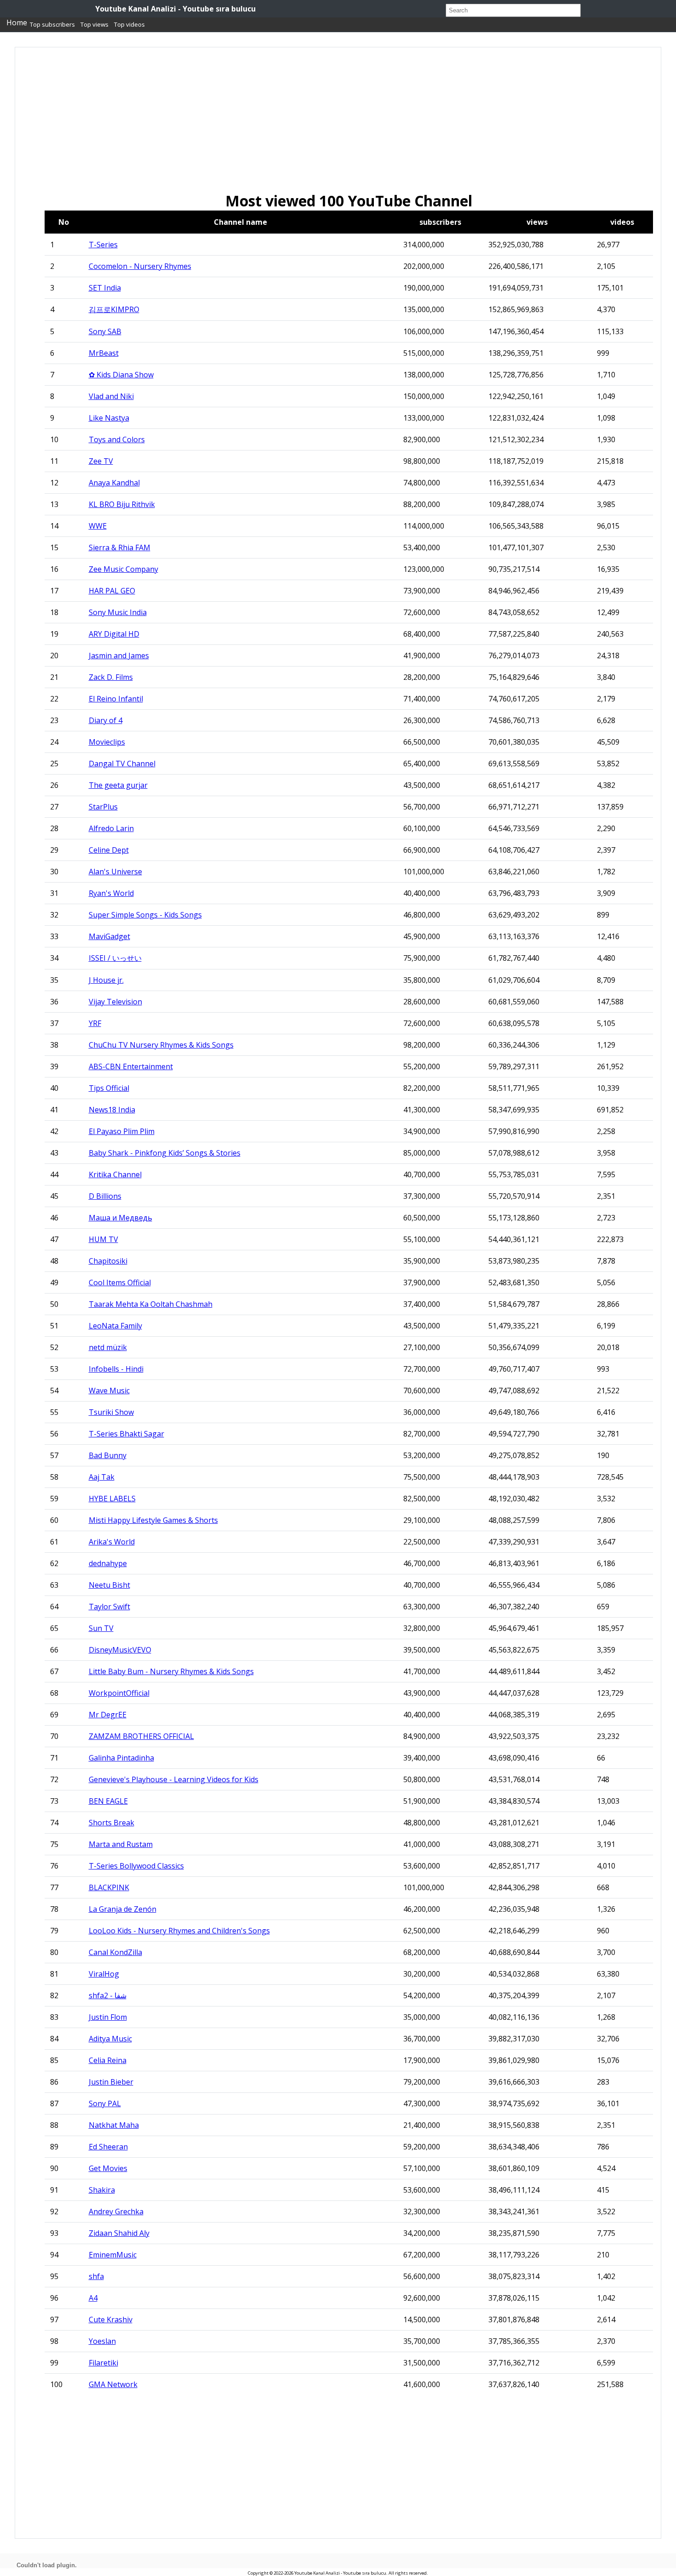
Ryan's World (111, 893)
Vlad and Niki (111, 396)
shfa (96, 2276)
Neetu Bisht (109, 1585)
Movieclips (107, 742)
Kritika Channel (115, 1174)
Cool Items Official (120, 1282)
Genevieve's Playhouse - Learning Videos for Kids (174, 1779)
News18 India (112, 1110)
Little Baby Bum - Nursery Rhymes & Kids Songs (171, 1671)
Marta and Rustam (121, 1844)
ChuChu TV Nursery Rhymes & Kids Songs (161, 1045)
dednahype (108, 1563)
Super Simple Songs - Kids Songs (145, 915)
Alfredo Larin (111, 828)
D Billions (105, 1196)
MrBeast (104, 353)
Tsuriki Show (111, 1412)
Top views (95, 24)
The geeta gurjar (118, 785)
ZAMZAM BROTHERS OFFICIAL (141, 1736)
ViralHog (104, 1974)
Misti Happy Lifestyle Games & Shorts (153, 1520)
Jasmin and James (119, 655)
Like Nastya (109, 418)
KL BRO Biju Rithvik (122, 504)
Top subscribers (52, 24)
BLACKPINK (109, 1887)
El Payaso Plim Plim (122, 1131)
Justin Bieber (111, 2082)
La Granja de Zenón (123, 1909)
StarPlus (103, 807)
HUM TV (103, 1239)
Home (17, 23)
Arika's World (112, 1542)
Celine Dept (109, 850)
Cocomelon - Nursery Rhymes (140, 266)
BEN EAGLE (108, 1801)
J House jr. (106, 980)
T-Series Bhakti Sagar (126, 1434)
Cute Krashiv (111, 2320)
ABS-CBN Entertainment (131, 1066)
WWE (98, 526)
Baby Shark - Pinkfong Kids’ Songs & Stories (165, 1153)
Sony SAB (105, 331)
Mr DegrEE (108, 1715)
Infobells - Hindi (116, 1369)
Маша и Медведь (120, 1218)
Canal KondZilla (115, 1952)
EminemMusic (113, 2255)
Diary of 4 (106, 720)
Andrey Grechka (116, 2211)
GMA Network (113, 2384)
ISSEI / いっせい (115, 958)
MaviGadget (109, 936)
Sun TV (101, 1628)
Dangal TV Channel (122, 764)
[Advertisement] (306, 126)
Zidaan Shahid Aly (119, 2233)
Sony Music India (118, 612)
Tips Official (109, 1088)
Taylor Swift (109, 1607)
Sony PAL (105, 2103)
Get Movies (108, 2168)
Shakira (102, 2190)
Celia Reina (108, 2060)
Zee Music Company (123, 569)
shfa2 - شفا (108, 1995)
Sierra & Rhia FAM (120, 547)
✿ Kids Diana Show (121, 375)
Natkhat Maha (114, 2125)
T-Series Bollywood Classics (136, 1866)
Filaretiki (103, 2363)
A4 (93, 2298)
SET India (105, 288)
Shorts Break (112, 1823)
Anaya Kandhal (114, 483)
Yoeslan (102, 2341)
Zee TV (101, 461)
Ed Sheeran (108, 2147)
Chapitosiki (108, 1261)
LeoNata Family (115, 1326)
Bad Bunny (108, 1455)
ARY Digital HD (114, 634)
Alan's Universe (115, 872)
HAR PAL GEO (112, 591)
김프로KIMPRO (114, 309)
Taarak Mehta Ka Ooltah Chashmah (151, 1304)
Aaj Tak (102, 1477)
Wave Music (109, 1391)
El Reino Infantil (116, 699)
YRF (95, 1023)
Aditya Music (110, 2039)
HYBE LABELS (112, 1499)
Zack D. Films (111, 677)
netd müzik (108, 1347)
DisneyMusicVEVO (120, 1650)
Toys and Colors (117, 439)
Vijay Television (115, 1002)
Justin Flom (108, 2017)
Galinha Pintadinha (121, 1758)
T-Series (103, 245)
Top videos (129, 24)
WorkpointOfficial (119, 1693)
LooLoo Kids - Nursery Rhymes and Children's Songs (179, 1931)
